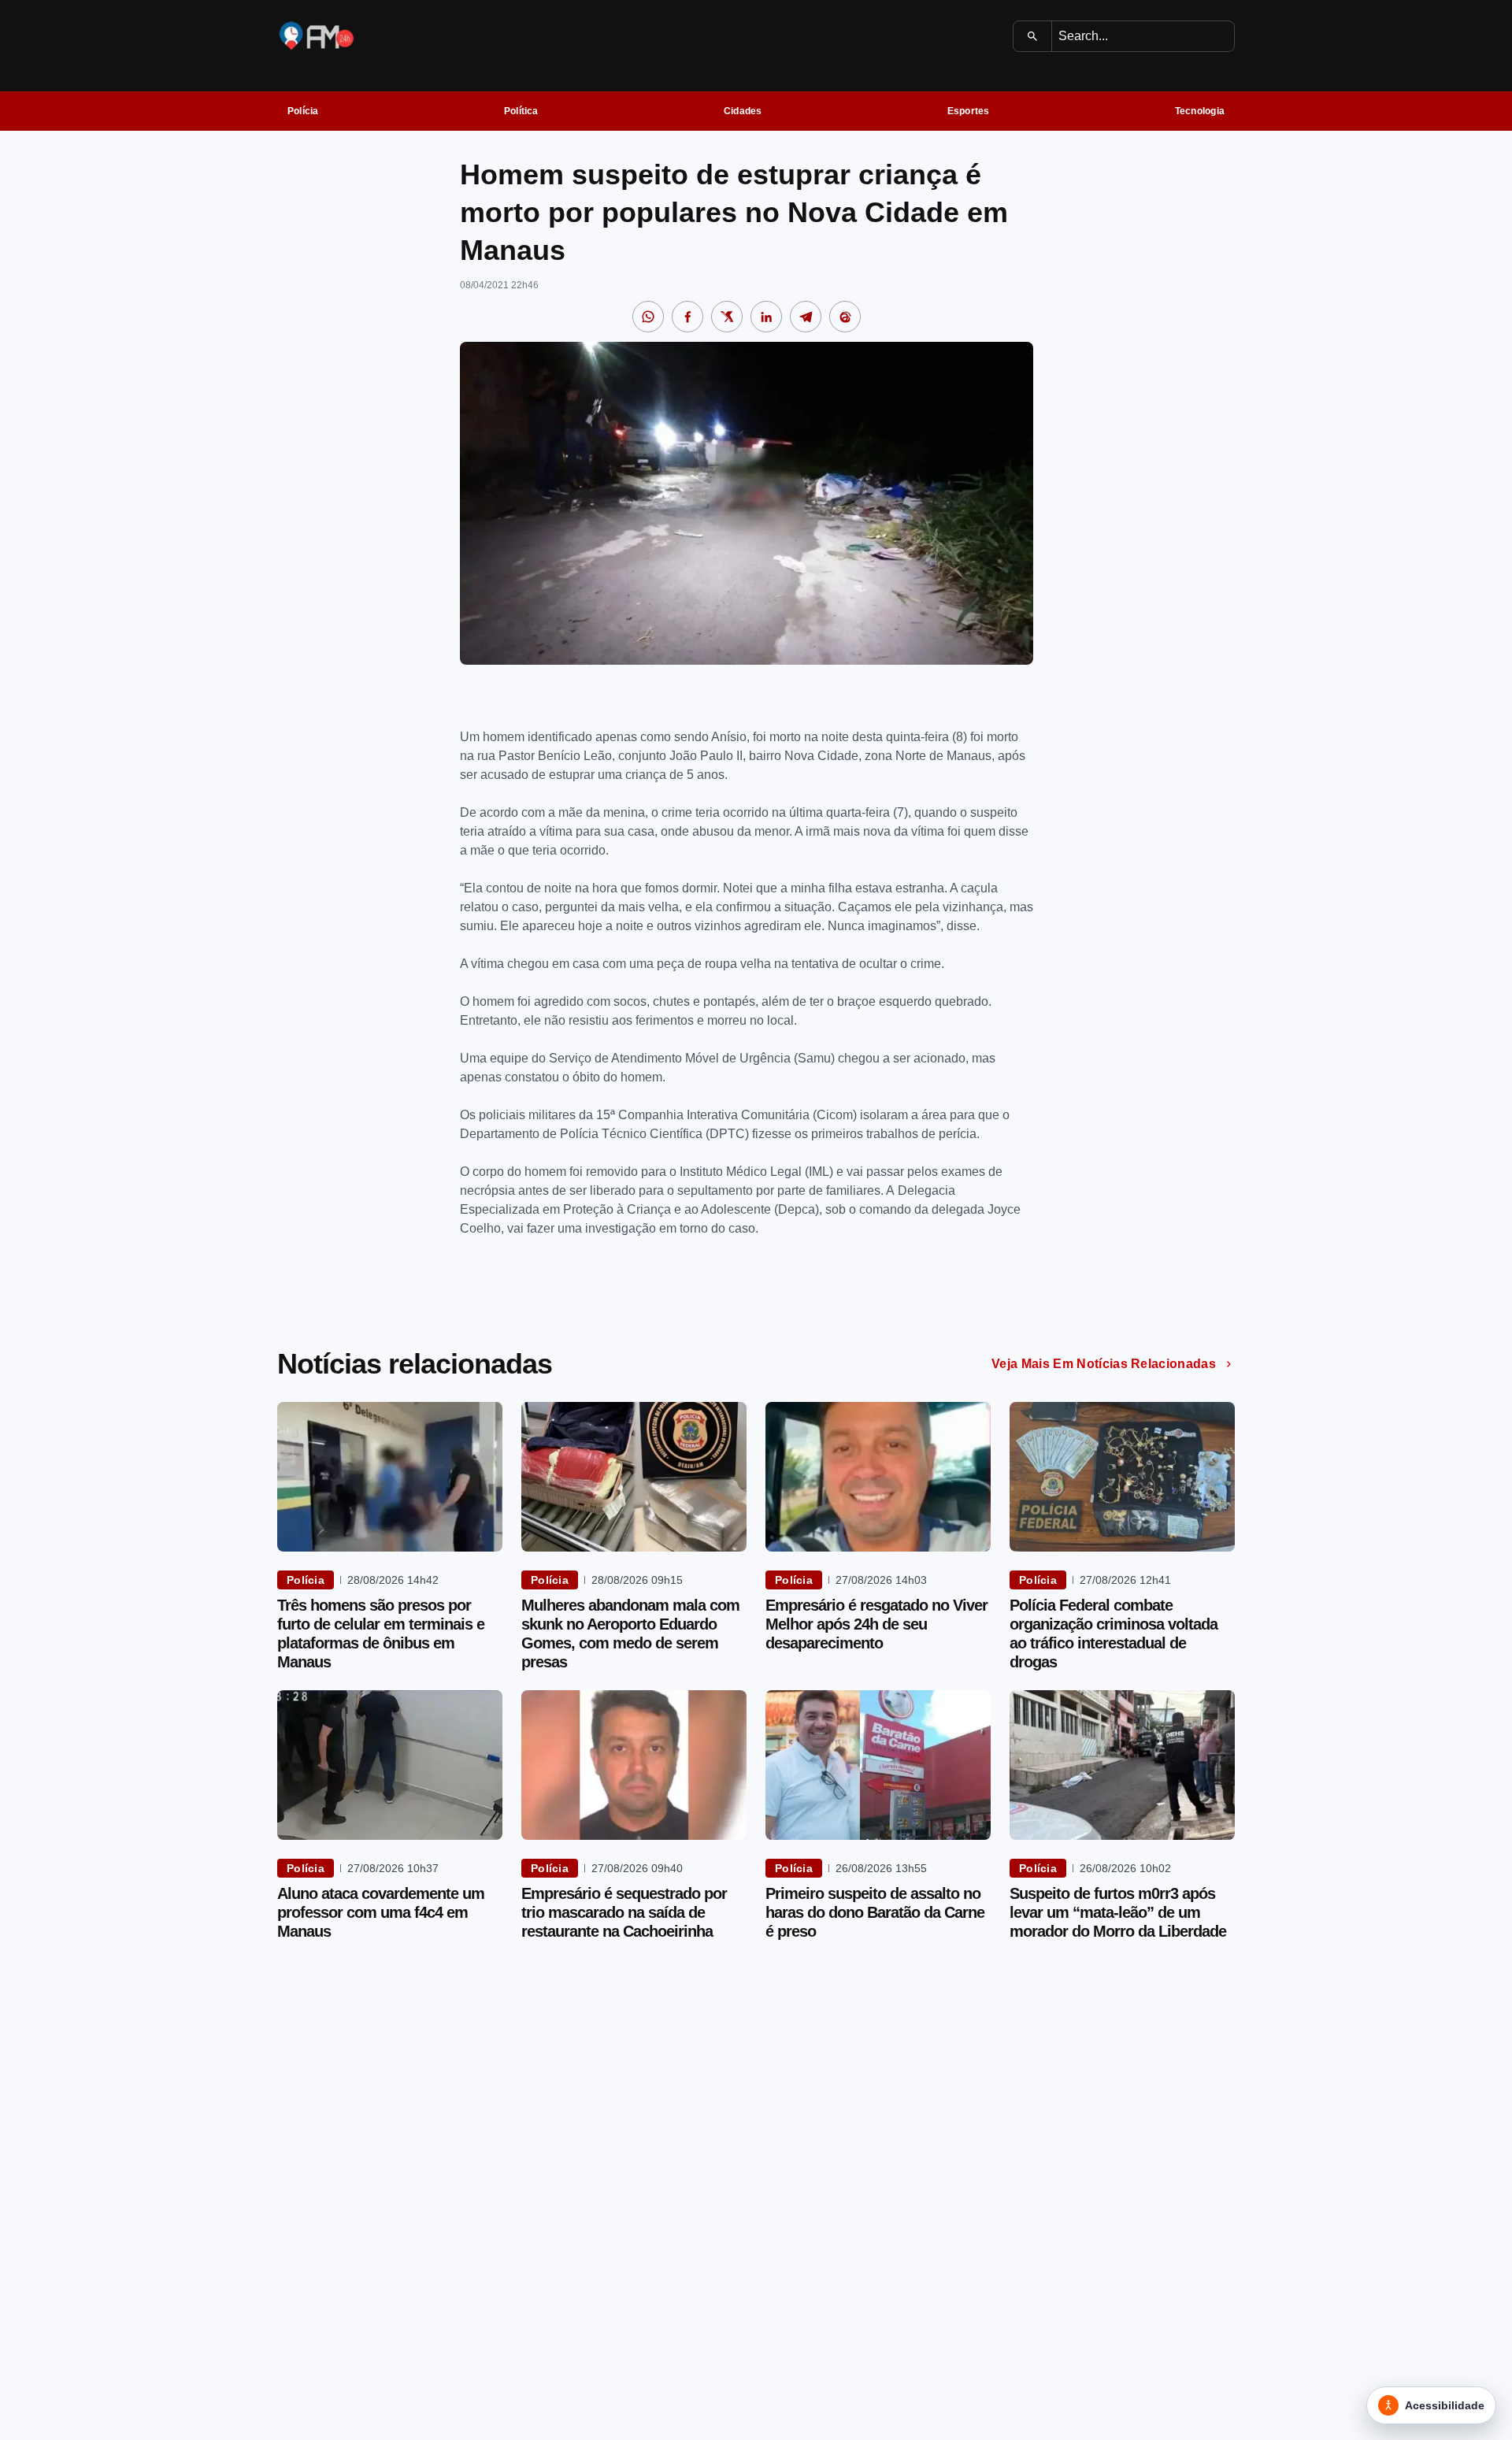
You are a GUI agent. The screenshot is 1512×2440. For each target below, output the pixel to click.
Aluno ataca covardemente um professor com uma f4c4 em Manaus (381, 1912)
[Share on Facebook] (687, 317)
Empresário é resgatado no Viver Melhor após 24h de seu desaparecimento (876, 1624)
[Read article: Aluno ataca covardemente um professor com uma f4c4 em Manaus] (390, 1765)
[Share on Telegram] (806, 317)
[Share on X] (727, 317)
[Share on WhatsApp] (648, 317)
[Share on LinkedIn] (766, 317)
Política (521, 111)
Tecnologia (1200, 111)
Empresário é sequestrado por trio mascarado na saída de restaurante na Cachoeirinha (624, 1912)
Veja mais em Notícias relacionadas (1104, 1364)
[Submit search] (1033, 36)
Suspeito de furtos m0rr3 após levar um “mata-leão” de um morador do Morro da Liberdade (1118, 1912)
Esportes (969, 111)
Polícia (303, 111)
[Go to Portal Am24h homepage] (317, 36)
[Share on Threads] (845, 317)
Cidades (743, 111)
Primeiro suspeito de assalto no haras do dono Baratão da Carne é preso (875, 1912)
